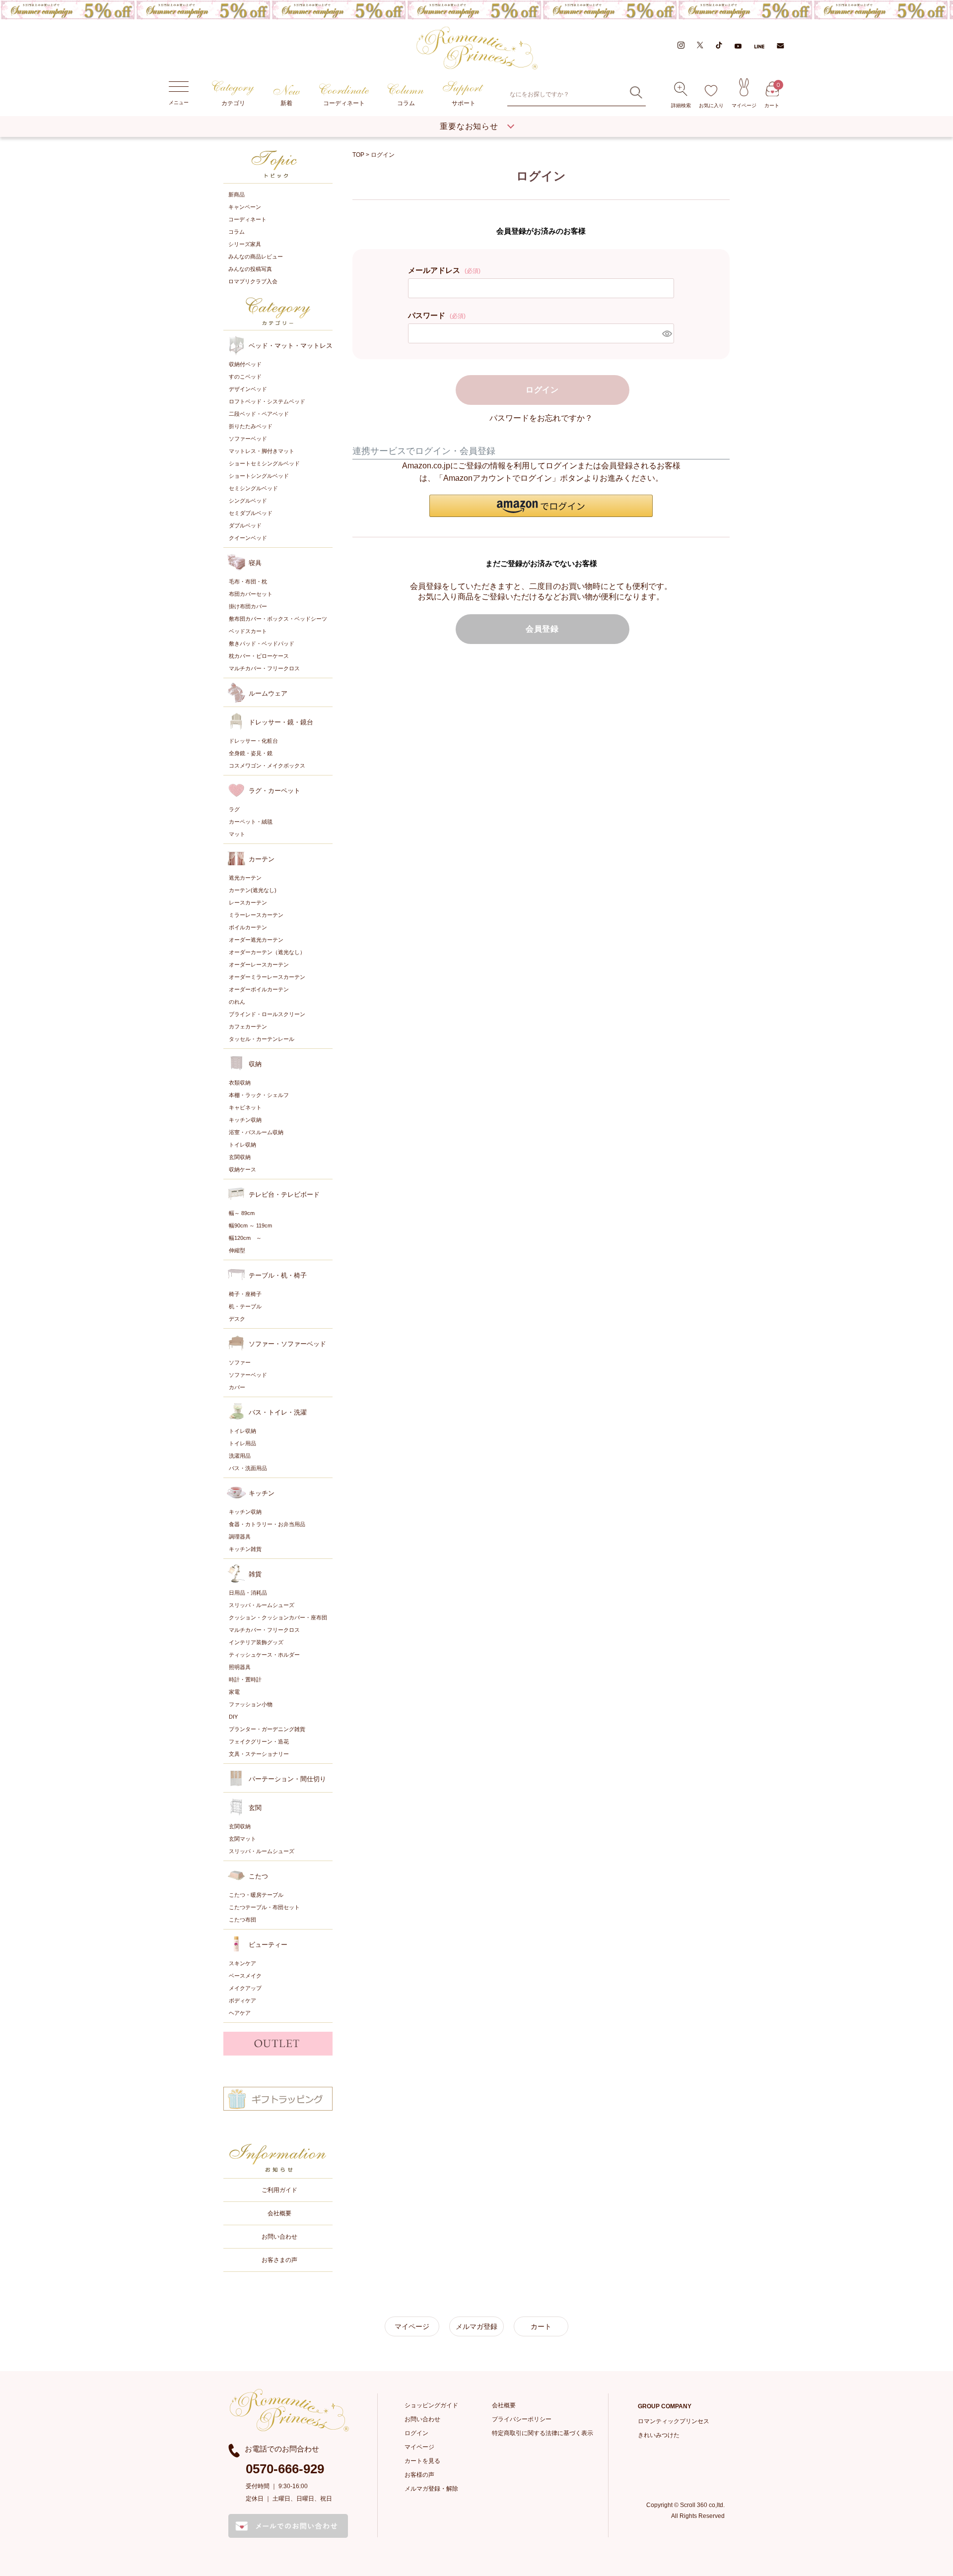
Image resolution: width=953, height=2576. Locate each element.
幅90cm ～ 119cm (250, 1225)
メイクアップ (245, 1988)
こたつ (258, 1876)
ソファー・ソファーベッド (287, 1344)
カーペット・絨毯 (251, 822)
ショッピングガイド (431, 2405)
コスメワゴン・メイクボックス (267, 766)
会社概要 (279, 2213)
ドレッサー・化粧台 (253, 741)
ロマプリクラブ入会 (253, 281)
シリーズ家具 (245, 244)
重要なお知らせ (469, 126)
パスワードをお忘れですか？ (541, 418)
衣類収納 (240, 1083)
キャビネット (245, 1107)
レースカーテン (248, 902)
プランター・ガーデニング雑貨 (267, 1729)
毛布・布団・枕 (248, 581)
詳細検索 (681, 105)
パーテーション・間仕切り (287, 1779)
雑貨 (255, 1574)
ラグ (234, 809)
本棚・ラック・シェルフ (259, 1095)
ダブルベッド (245, 525)
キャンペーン (245, 207)
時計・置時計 (245, 1679)
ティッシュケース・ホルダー (264, 1655)
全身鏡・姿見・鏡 (251, 753)
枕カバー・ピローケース (259, 656)
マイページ (744, 105)
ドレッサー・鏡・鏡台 (281, 722)
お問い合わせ (279, 2237)
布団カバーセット (251, 594)
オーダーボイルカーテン (259, 989)
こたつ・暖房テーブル (256, 1895)
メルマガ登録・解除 (431, 2489)
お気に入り (711, 105)
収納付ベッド (245, 364)
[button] (541, 506)
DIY (233, 1717)
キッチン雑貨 (245, 1549)
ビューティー (268, 1945)
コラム (406, 103)
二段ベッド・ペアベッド (259, 414)
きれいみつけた (659, 2435)
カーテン (262, 859)
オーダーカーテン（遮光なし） (267, 952)
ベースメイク (245, 1976)
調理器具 (240, 1537)
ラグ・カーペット (274, 791)
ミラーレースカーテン (256, 915)
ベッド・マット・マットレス (291, 346)
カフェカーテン (248, 1027)
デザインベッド (248, 389)
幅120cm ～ (245, 1238)
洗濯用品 (240, 1456)
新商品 (237, 194)
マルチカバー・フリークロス (264, 668)
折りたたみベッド (251, 426)
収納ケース (242, 1169)
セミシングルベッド (253, 488)
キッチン (262, 1493)
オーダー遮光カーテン (256, 940)
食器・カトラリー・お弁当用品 (267, 1524)
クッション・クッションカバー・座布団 (278, 1617)
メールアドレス (444, 270)
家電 (234, 1692)
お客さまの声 (279, 2260)
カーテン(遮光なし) (253, 890)
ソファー (240, 1362)
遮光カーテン (245, 878)
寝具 (255, 563)
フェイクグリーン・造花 (259, 1741)
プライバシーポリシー (522, 2419)
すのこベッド (245, 377)
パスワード (437, 315)
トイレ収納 (242, 1145)
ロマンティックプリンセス (674, 2421)
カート (772, 95)
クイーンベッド (248, 538)
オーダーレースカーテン (259, 965)
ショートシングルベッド (259, 476)
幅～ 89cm (242, 1213)
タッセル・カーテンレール (262, 1039)
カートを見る (422, 2461)
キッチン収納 (245, 1120)
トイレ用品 (242, 1443)
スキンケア (242, 1963)
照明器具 (240, 1667)
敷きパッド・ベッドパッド (262, 644)
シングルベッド (248, 501)
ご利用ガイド (279, 2190)
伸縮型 (237, 1250)
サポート (464, 103)
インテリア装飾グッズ (256, 1642)
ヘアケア (240, 2013)
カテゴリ (233, 103)
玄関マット (242, 1839)
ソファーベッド (248, 439)
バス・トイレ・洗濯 (278, 1412)
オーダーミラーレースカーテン (267, 977)
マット (237, 834)
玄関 (255, 1808)
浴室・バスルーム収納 (256, 1132)
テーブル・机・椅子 (278, 1275)
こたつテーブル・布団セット (264, 1907)
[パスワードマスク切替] (667, 333)
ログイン (416, 2433)
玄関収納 (240, 1157)
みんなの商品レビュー (256, 257)
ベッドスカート (248, 631)
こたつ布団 (242, 1920)
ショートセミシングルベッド (264, 463)
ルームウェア (268, 693)
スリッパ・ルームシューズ (262, 1605)
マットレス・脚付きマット (262, 451)
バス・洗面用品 (248, 1468)
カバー (237, 1387)
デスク (237, 1319)
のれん (237, 1002)
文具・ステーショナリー (259, 1754)
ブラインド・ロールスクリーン (267, 1014)
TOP (358, 155)
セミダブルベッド (251, 513)
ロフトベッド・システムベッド (267, 401)
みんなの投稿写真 (250, 269)
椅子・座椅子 (245, 1294)
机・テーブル (245, 1306)
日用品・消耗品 (248, 1593)
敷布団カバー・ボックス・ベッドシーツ (278, 619)
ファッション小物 (251, 1704)
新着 (286, 103)
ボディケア (242, 2000)
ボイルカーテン (248, 927)
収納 (255, 1064)
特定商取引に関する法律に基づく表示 (543, 2433)
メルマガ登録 (476, 2326)
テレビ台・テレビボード (284, 1194)
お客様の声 (419, 2475)
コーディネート (344, 103)
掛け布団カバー (248, 606)
